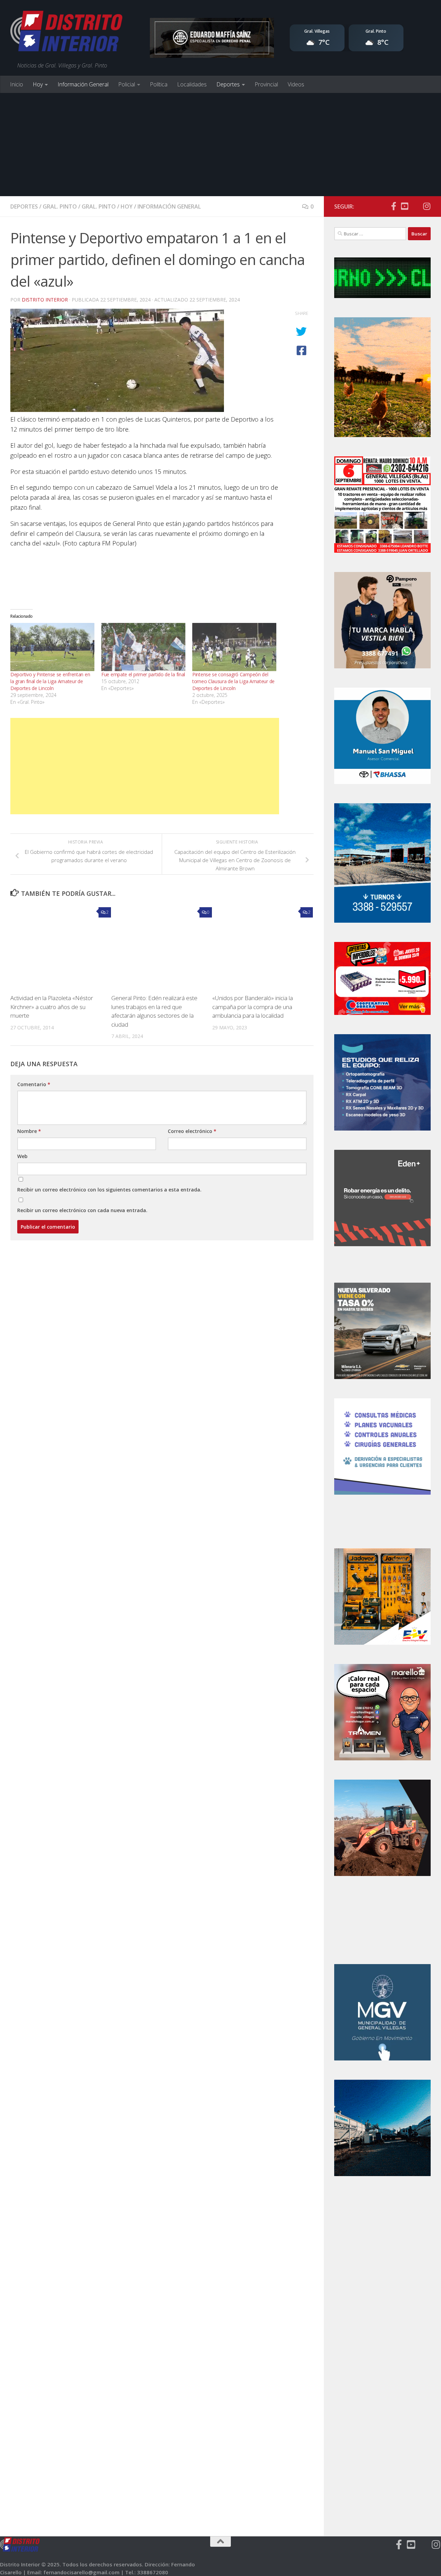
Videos (296, 84)
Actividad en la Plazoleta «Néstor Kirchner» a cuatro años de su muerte (52, 1007)
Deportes (228, 84)
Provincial (266, 84)
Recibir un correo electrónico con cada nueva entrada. (82, 1210)
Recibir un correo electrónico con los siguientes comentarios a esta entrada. (109, 1190)
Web (22, 1156)
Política (159, 84)
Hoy (38, 84)
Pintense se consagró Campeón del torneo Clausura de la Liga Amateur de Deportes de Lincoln (233, 681)
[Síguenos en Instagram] (427, 206)
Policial (127, 84)
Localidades (192, 84)
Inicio (17, 84)
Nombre (29, 1131)
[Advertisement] (220, 145)
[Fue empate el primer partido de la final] (143, 647)
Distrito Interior (45, 300)
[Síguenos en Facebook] (393, 206)
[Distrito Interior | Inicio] (66, 33)
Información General (83, 84)
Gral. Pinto (60, 206)
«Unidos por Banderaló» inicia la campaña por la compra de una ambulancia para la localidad (253, 1007)
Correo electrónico (192, 1131)
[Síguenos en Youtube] (404, 206)
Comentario (34, 1084)
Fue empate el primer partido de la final (143, 674)
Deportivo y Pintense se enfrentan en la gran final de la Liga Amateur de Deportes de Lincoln (50, 681)
